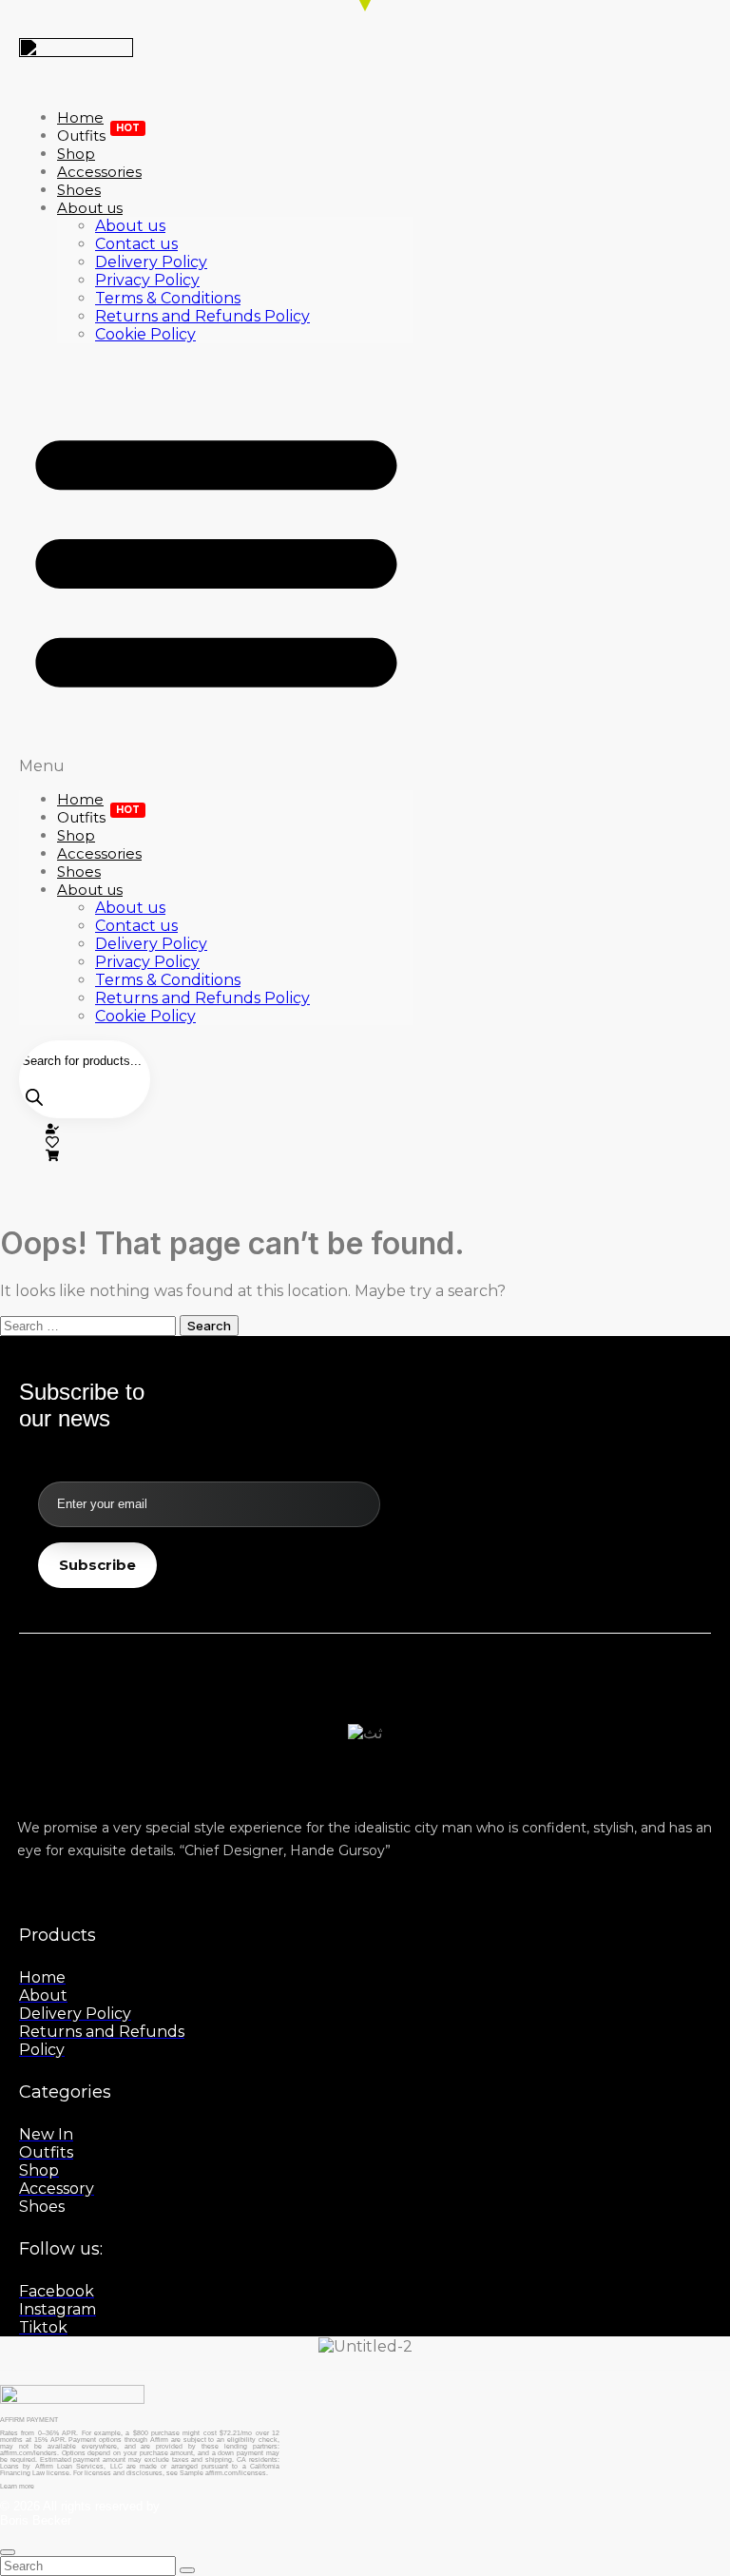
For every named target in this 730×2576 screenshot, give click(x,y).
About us (90, 208)
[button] (216, 567)
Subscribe (97, 1565)
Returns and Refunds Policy (202, 316)
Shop (76, 835)
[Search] (34, 1098)
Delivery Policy (151, 262)
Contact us (136, 244)
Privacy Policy (147, 280)
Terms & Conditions (168, 298)
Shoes (79, 872)
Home (80, 799)
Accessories (99, 853)
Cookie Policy (145, 334)
